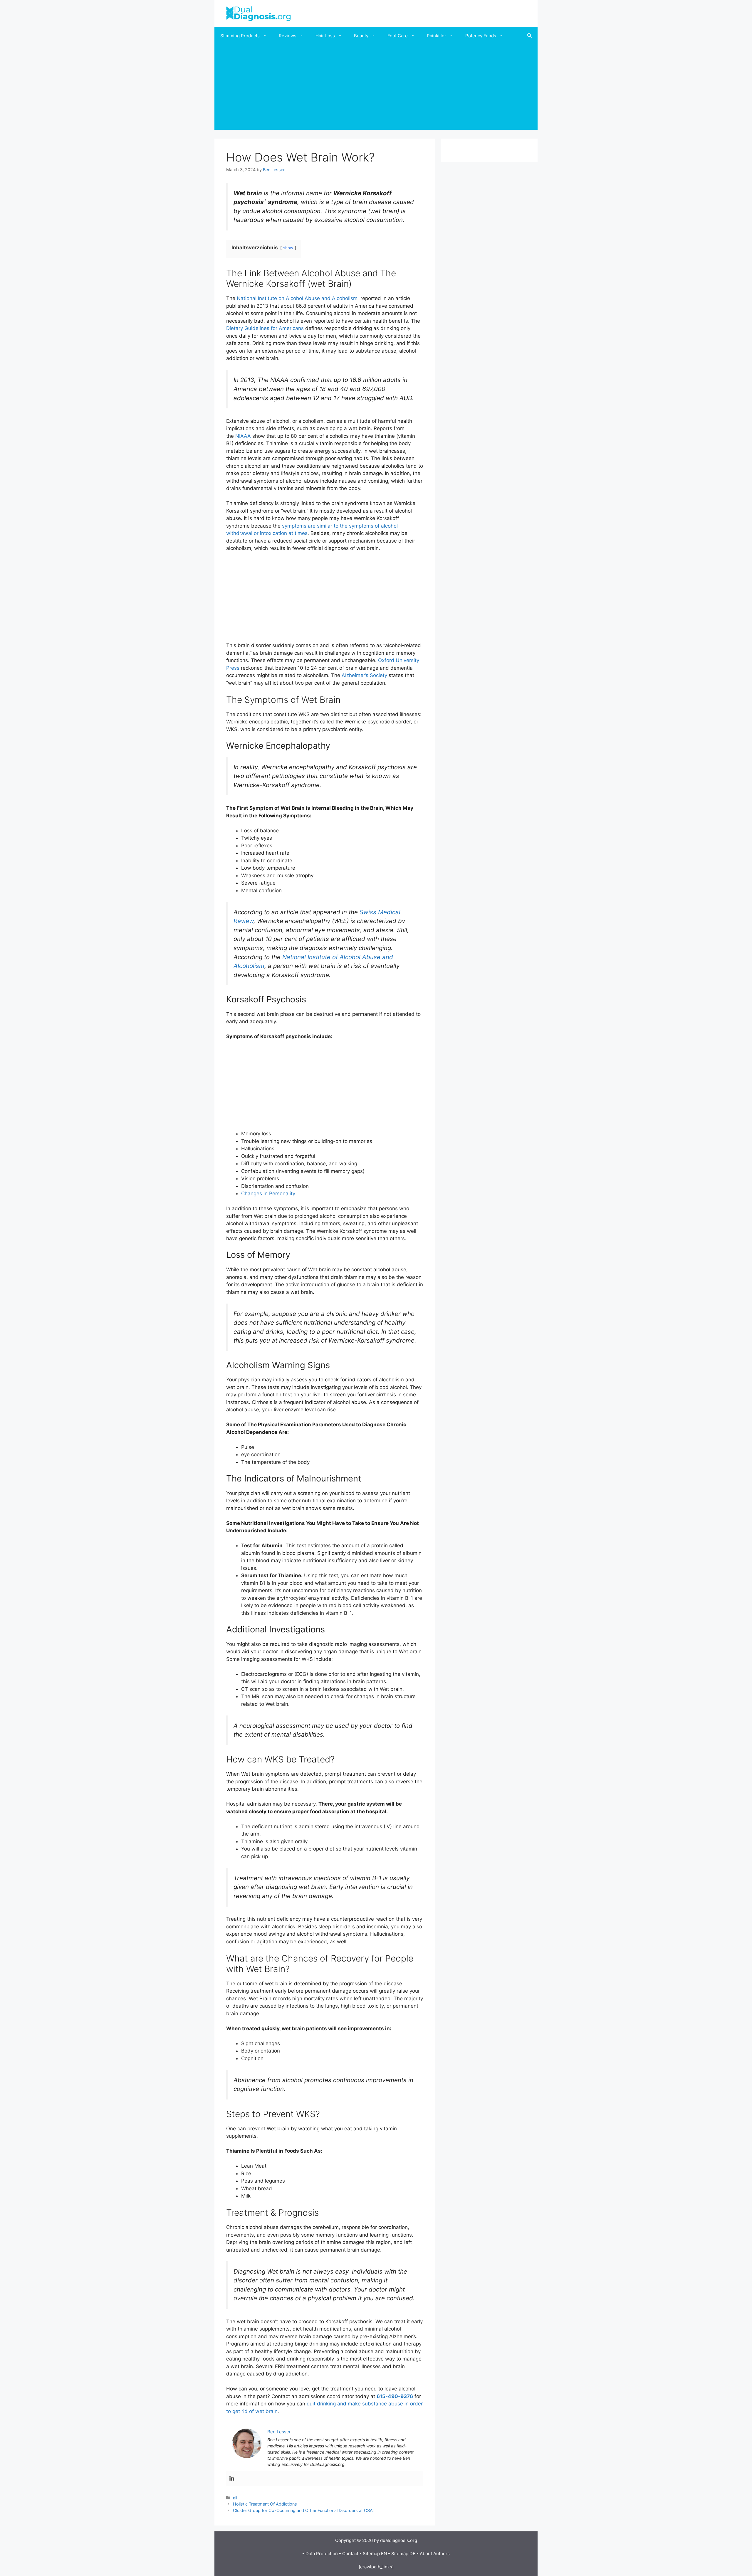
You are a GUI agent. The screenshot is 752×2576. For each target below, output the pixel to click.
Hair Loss (325, 36)
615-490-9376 (395, 2396)
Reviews (288, 36)
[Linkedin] (232, 2479)
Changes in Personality (268, 1193)
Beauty (361, 36)
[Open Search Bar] (529, 36)
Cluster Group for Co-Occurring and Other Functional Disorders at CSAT (304, 2510)
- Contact (349, 2554)
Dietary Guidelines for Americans (265, 328)
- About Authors (433, 2554)
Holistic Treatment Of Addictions (265, 2504)
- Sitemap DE (402, 2554)
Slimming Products (240, 36)
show (288, 248)
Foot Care (398, 36)
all (235, 2498)
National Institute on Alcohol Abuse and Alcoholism (298, 298)
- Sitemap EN (373, 2554)
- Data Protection (320, 2554)
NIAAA (244, 436)
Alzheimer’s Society (364, 675)
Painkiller (437, 36)
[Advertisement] (376, 89)
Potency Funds (481, 36)
